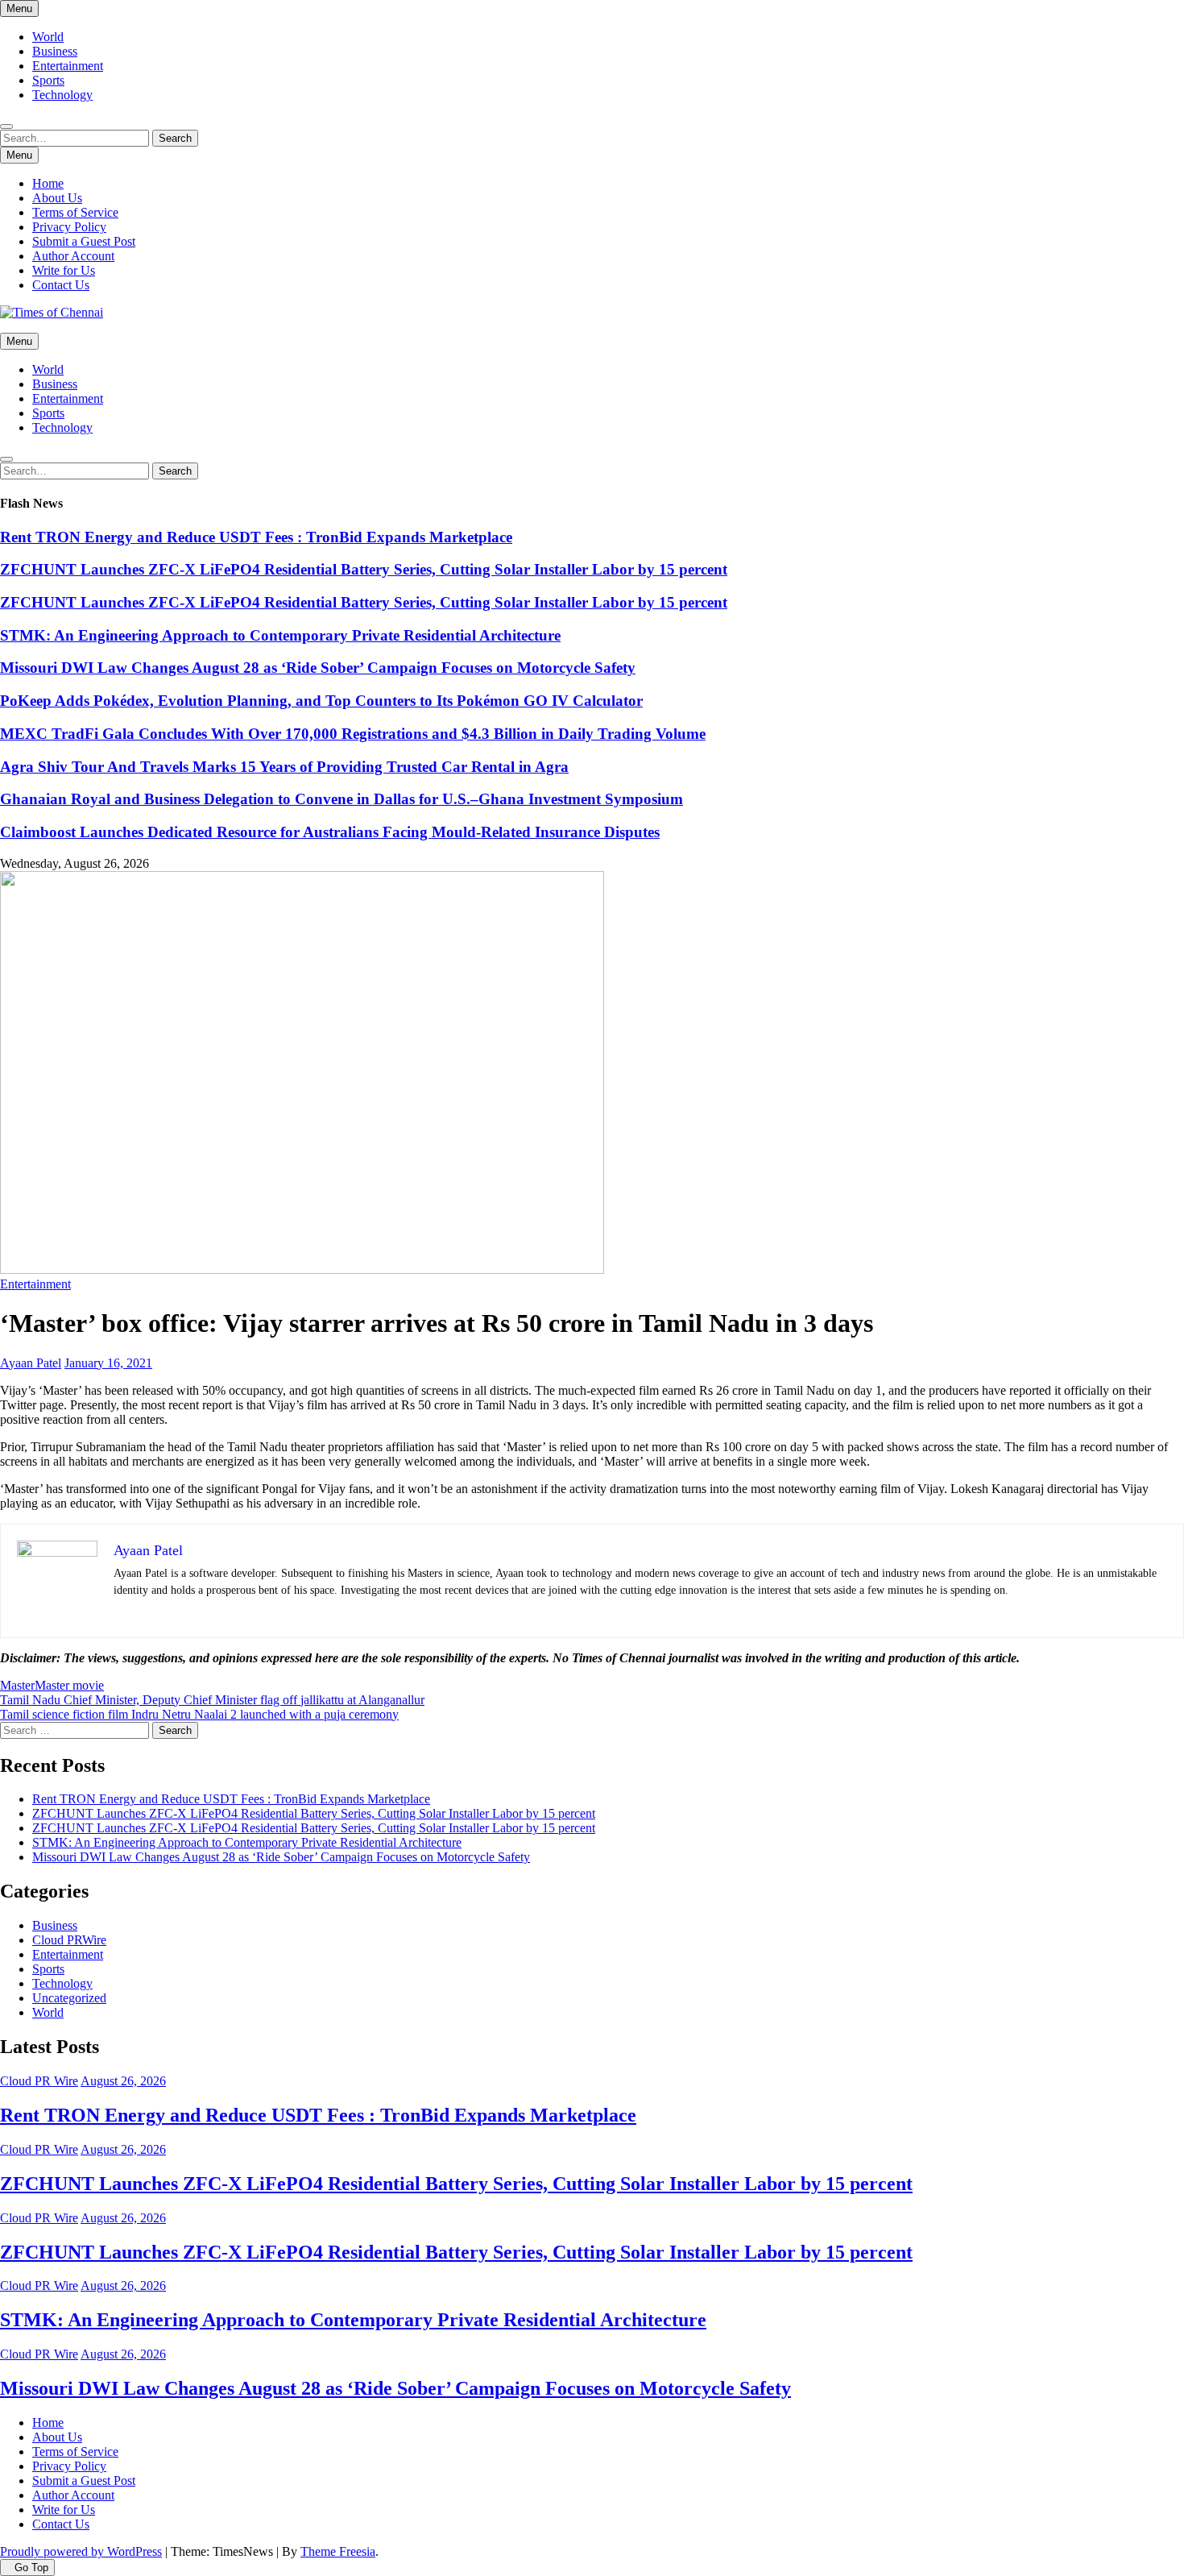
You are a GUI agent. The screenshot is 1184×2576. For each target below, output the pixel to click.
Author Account (73, 256)
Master (17, 1685)
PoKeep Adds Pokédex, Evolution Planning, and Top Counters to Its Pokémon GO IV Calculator (321, 701)
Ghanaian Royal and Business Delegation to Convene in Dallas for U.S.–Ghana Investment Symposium (342, 799)
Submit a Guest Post (84, 241)
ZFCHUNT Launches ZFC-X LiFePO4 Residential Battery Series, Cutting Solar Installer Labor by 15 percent (364, 569)
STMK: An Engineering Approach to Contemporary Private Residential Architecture (280, 635)
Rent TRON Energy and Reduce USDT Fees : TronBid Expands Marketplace (256, 537)
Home (48, 183)
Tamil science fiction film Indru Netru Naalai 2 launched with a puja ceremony (199, 1714)
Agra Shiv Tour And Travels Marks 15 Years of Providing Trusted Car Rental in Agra (284, 767)
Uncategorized (69, 1998)
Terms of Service (75, 212)
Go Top (31, 2568)
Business (55, 51)
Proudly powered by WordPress (81, 2551)
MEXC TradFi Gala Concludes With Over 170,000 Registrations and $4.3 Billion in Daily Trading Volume (353, 734)
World (48, 37)
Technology (62, 95)
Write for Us (64, 270)
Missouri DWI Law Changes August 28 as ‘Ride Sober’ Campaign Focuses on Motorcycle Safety (318, 668)
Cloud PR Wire (39, 2081)
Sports (48, 80)
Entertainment (68, 66)
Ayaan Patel (31, 1363)
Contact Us (61, 285)
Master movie (69, 1685)
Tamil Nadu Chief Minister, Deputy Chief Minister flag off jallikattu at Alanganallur (212, 1700)
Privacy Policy (69, 227)
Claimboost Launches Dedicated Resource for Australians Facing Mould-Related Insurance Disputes (330, 832)
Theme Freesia (338, 2551)
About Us (57, 198)
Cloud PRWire (69, 1940)
